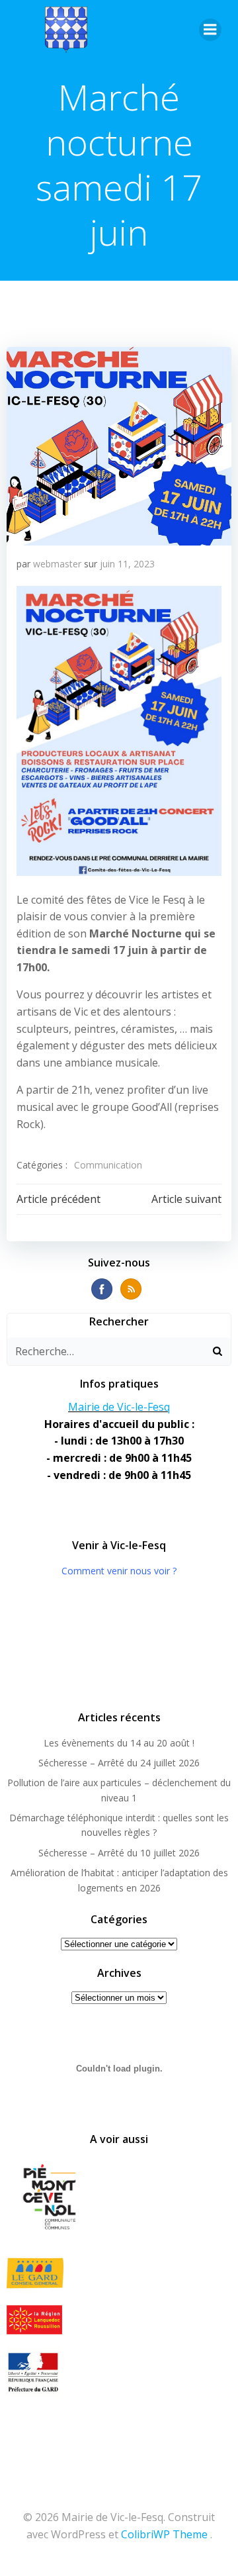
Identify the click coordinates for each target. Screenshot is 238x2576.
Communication (108, 1165)
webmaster (57, 564)
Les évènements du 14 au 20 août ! (119, 1743)
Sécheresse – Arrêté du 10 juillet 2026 (119, 1853)
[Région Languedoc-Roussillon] (119, 2320)
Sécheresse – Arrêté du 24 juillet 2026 (119, 1763)
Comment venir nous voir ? (119, 1571)
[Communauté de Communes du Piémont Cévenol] (119, 2198)
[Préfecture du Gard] (119, 2372)
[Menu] (210, 30)
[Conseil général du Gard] (119, 2273)
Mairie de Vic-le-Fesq (119, 1407)
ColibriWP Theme (164, 2534)
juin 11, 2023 (127, 564)
